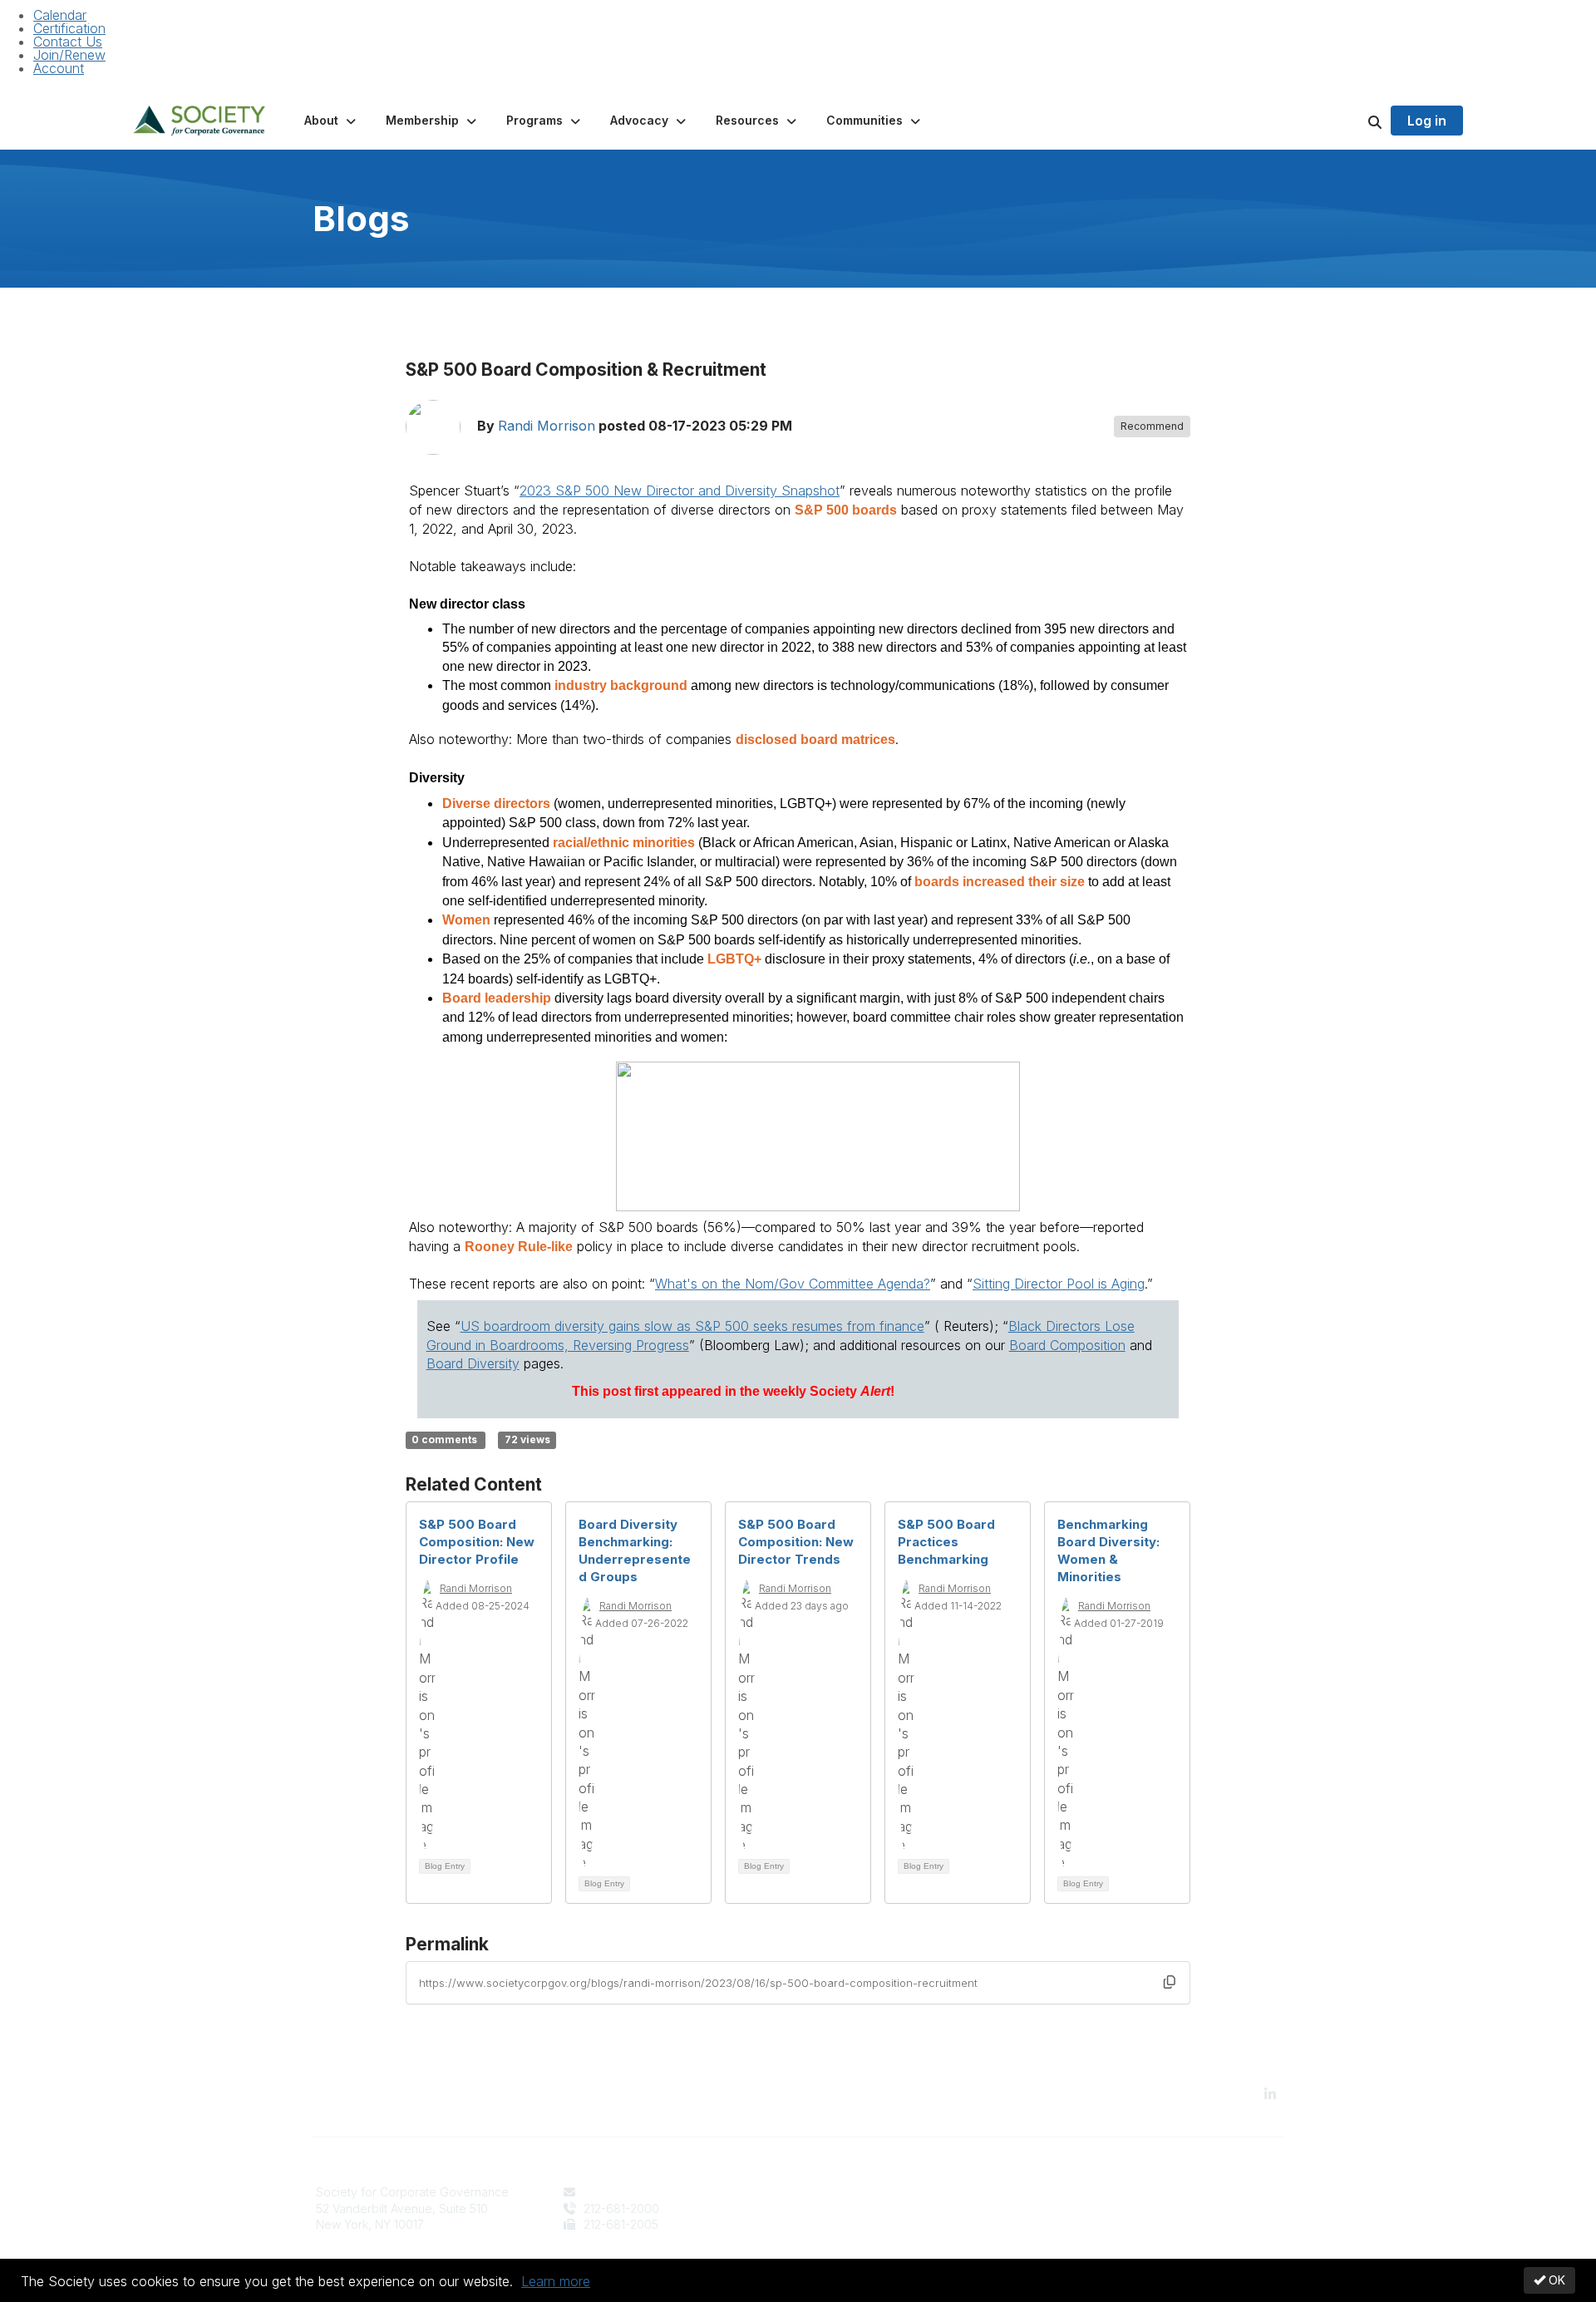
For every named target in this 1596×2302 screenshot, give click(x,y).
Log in (1427, 121)
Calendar (60, 15)
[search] (1354, 121)
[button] (332, 121)
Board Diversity (473, 1363)
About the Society (857, 2192)
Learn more (556, 2281)
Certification (69, 28)
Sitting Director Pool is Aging (1059, 1284)
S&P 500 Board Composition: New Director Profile (477, 1542)
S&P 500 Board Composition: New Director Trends (796, 1542)
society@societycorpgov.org (660, 2192)
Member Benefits (855, 2208)
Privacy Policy (1093, 2192)
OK (1555, 2280)
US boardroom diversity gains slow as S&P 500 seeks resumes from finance (692, 1326)
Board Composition (1067, 1345)
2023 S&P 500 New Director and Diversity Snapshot (680, 490)
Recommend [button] (1152, 426)
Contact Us (68, 42)
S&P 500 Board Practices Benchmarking (946, 1542)
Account (59, 68)
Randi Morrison (547, 426)
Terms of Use (1091, 2208)
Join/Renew (69, 55)
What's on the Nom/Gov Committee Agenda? (793, 1284)
